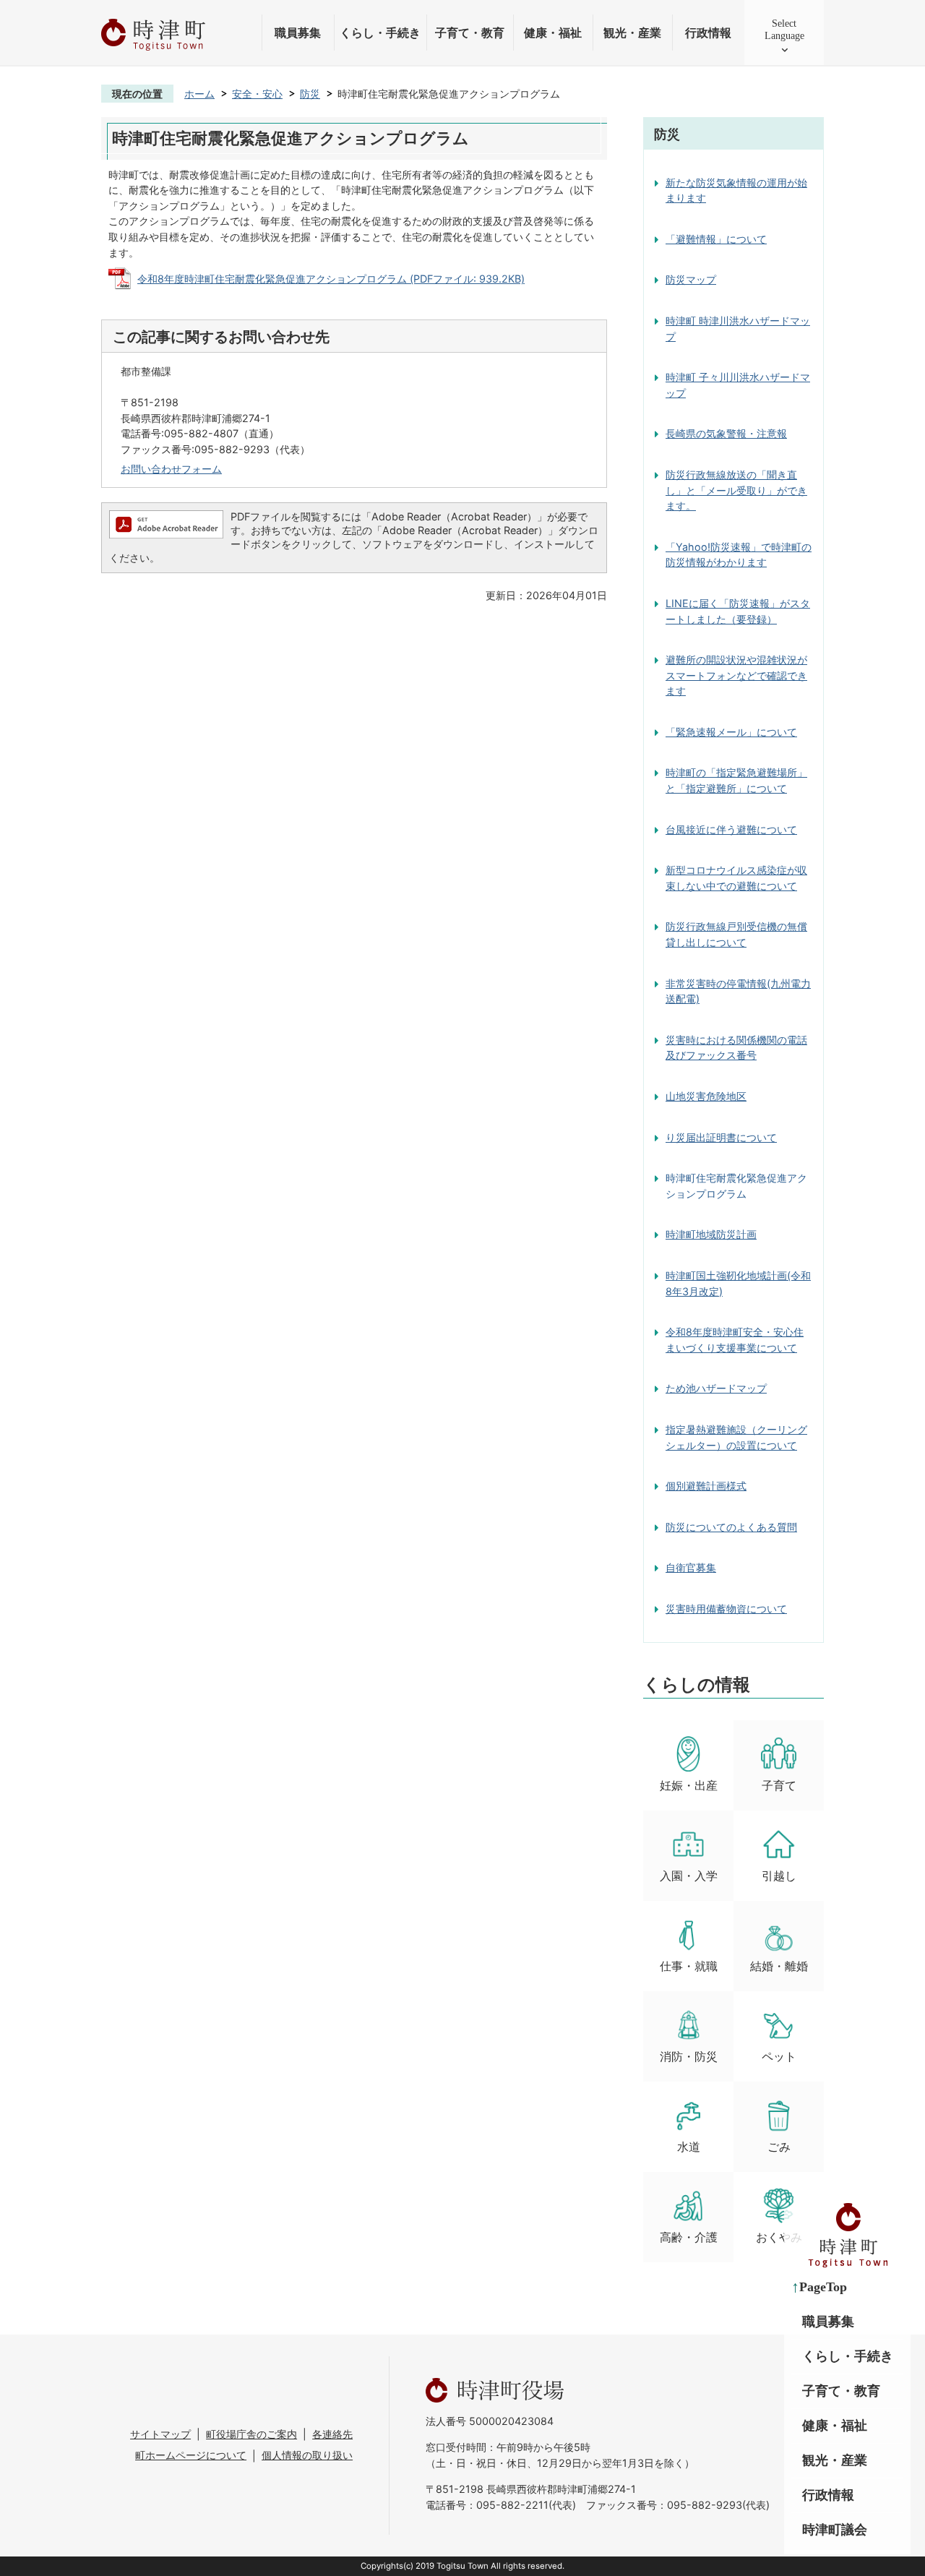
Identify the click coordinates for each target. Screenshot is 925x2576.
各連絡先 (332, 2434)
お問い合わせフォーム (171, 469)
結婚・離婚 (779, 1966)
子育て (779, 1786)
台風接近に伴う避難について (731, 829)
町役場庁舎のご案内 (251, 2434)
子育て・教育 (470, 33)
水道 (689, 2147)
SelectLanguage (784, 29)
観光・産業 (632, 33)
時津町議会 (835, 2530)
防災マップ (691, 279)
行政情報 (708, 33)
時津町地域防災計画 (711, 1234)
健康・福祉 (553, 33)
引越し (779, 1876)
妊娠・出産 (689, 1786)
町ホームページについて (191, 2455)
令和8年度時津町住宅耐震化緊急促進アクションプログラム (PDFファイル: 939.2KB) (331, 279)
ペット (779, 2057)
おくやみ (779, 2237)
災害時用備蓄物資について (726, 1609)
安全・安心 (257, 94)
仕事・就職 (689, 1966)
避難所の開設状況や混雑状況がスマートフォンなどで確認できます (736, 675)
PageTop (823, 2287)
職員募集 (298, 33)
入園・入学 (689, 1876)
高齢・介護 (689, 2237)
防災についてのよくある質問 (731, 1527)
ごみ (779, 2147)
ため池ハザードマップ (716, 1388)
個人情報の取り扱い (307, 2455)
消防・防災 (689, 2057)
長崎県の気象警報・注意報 (726, 433)
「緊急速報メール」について (731, 732)
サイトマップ (160, 2434)
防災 (310, 94)
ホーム (199, 94)
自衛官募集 (691, 1567)
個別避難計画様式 (706, 1486)
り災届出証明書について (721, 1137)
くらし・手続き (380, 33)
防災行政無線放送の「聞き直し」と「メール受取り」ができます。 (736, 490)
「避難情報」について (716, 239)
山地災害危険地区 (706, 1096)
